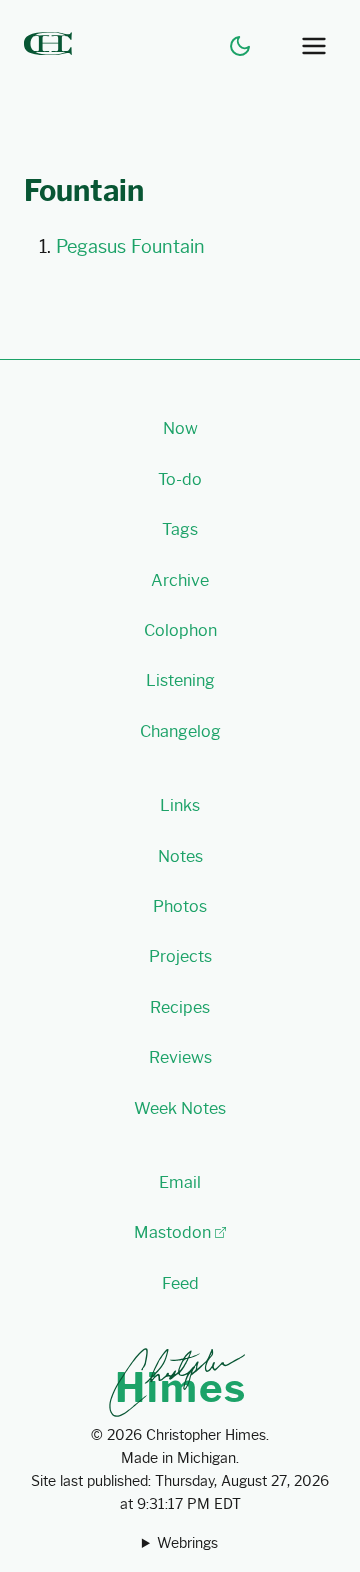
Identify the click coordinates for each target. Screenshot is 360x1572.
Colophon (180, 630)
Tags (180, 529)
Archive (180, 580)
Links (180, 805)
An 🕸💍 (180, 1545)
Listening (180, 680)
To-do (180, 479)
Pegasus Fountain (130, 247)
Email (180, 1182)
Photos (180, 906)
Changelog (180, 731)
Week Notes (180, 1108)
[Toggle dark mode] (240, 46)
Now (180, 428)
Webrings (187, 1543)
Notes (180, 856)
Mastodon (172, 1232)
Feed (180, 1283)
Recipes (180, 1007)
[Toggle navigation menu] (314, 46)
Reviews (180, 1057)
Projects (180, 956)
